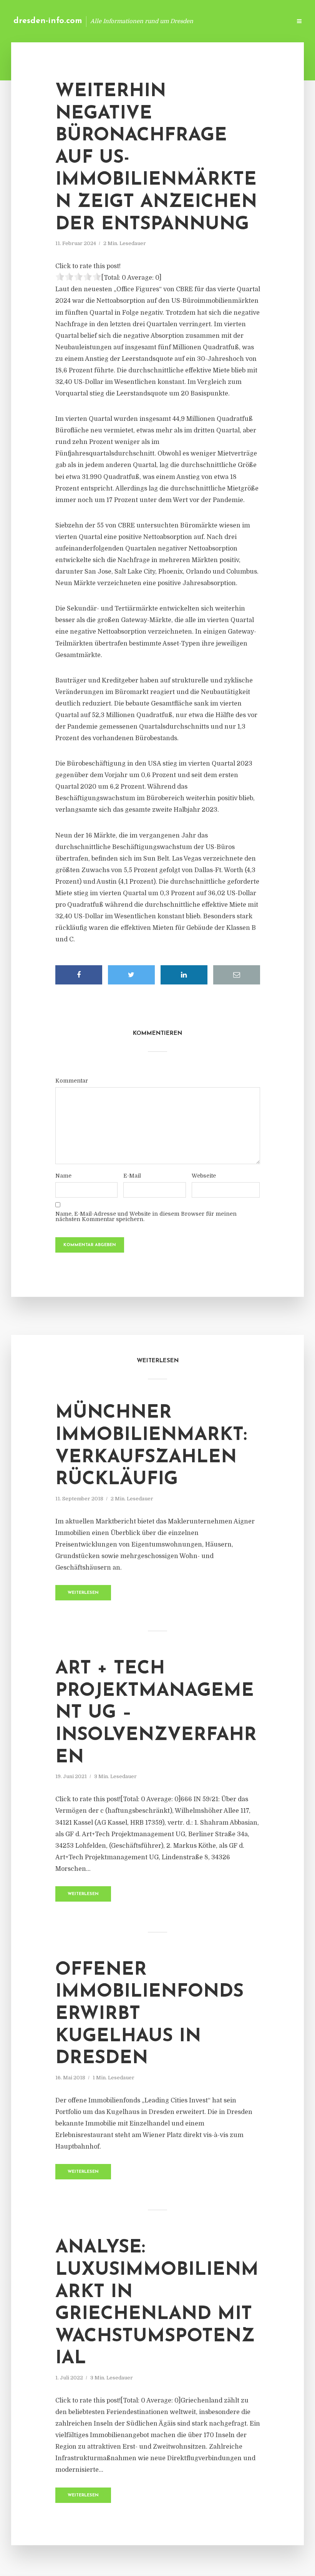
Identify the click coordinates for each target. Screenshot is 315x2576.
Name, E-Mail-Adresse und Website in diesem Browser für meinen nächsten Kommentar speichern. (146, 1216)
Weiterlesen (83, 1593)
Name (63, 1176)
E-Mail (132, 1176)
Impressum (228, 21)
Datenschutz (269, 21)
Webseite (204, 1176)
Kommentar (72, 1081)
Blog (163, 21)
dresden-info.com (48, 21)
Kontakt (192, 21)
